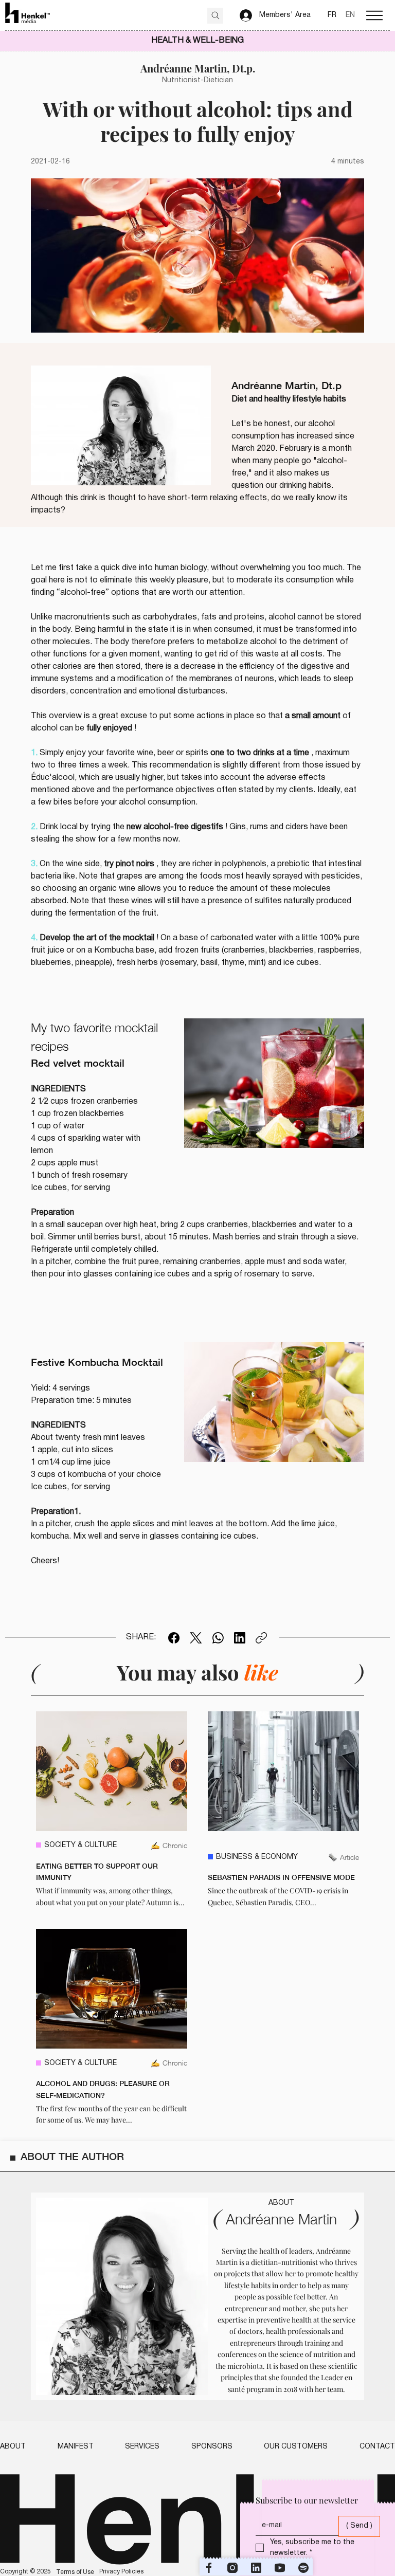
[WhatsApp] (218, 1638)
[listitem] (112, 1810)
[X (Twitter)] (196, 1638)
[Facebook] (174, 1638)
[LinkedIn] (240, 1638)
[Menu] (374, 15)
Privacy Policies (121, 2572)
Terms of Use (75, 2572)
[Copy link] (261, 1638)
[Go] (215, 16)
